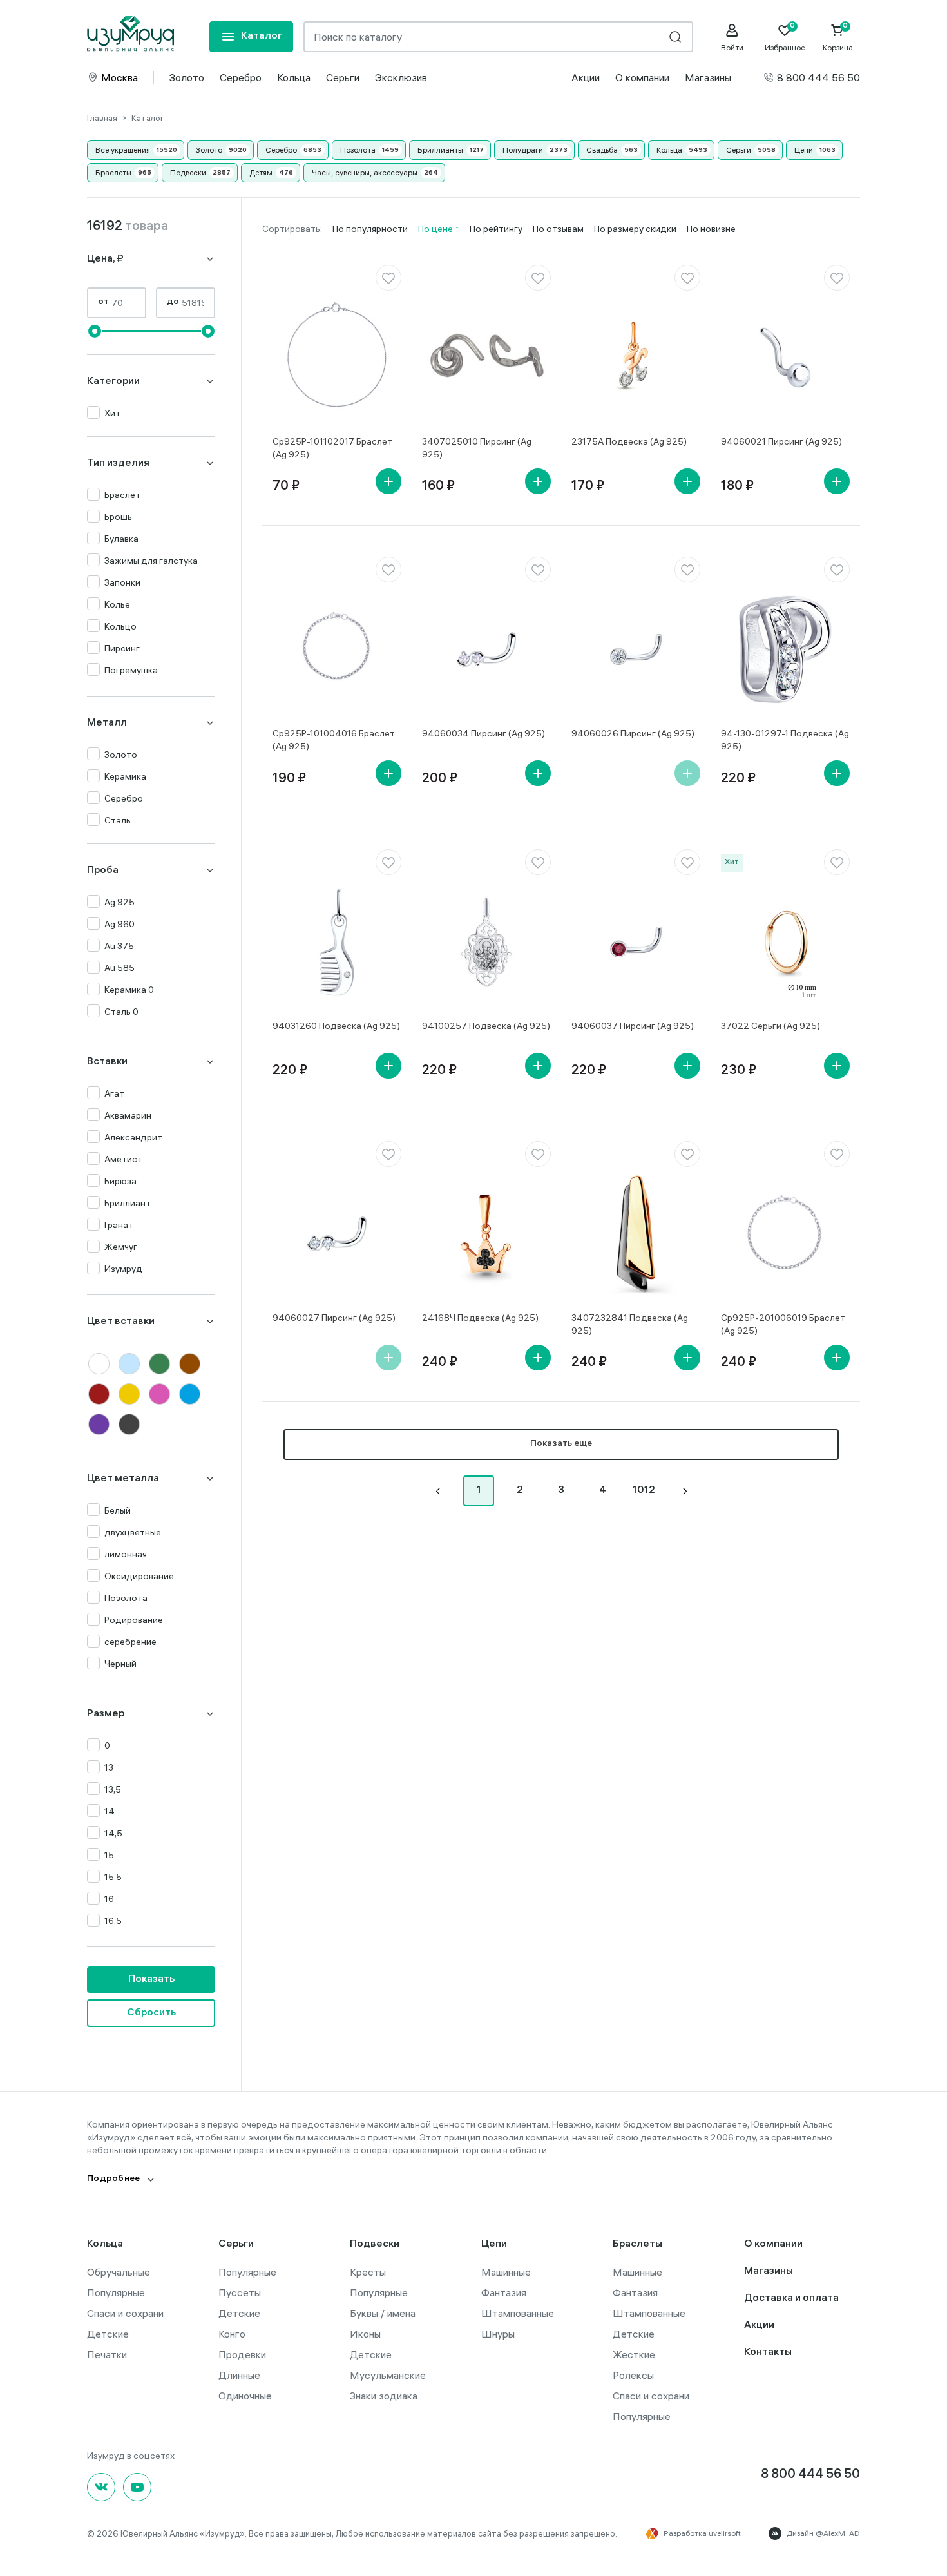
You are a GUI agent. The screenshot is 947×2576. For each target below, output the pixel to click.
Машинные (506, 2272)
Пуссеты (240, 2292)
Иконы (365, 2334)
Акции (586, 77)
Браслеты (113, 172)
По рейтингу (496, 229)
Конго (232, 2334)
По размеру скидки (635, 229)
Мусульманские (388, 2375)
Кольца (294, 77)
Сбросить (151, 2013)
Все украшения (123, 150)
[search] (675, 37)
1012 (644, 1491)
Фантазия (504, 2292)
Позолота (358, 150)
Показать (151, 1980)
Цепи (804, 150)
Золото (187, 77)
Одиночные (245, 2396)
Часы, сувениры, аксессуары (365, 172)
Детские (108, 2334)
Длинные (239, 2375)
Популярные (116, 2292)
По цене (436, 229)
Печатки (107, 2354)
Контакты (768, 2353)
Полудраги (523, 150)
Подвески (188, 172)
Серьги (343, 77)
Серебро (241, 77)
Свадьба (602, 150)
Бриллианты (440, 150)
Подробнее (114, 2179)
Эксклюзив (401, 77)
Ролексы (633, 2375)
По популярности (370, 229)
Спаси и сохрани (125, 2313)
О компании (642, 77)
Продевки (242, 2354)
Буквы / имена (383, 2313)
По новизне (711, 229)
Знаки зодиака (384, 2396)
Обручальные (119, 2272)
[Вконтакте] (101, 2487)
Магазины (708, 77)
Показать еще (561, 1444)
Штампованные (518, 2313)
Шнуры (498, 2334)
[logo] (130, 34)
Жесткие (634, 2354)
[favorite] (388, 278)
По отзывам (558, 229)
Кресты (368, 2272)
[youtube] (137, 2487)
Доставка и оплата (791, 2299)
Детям (261, 172)
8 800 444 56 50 (818, 77)
